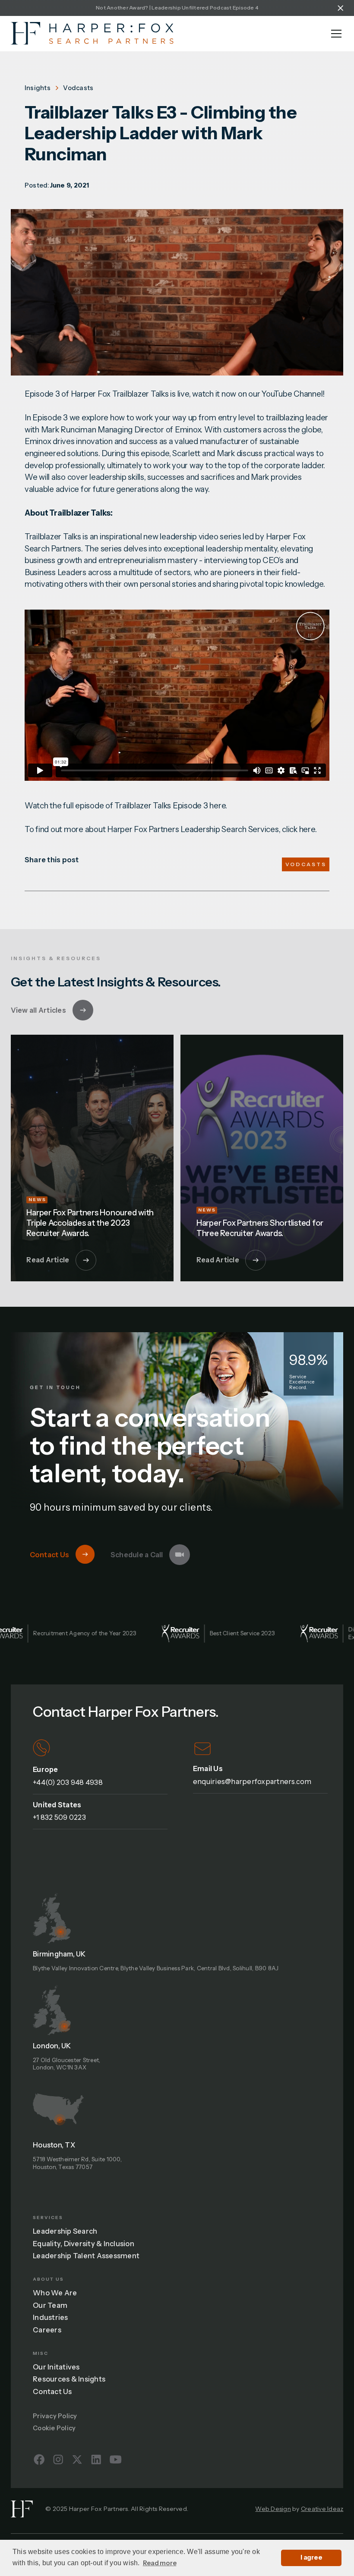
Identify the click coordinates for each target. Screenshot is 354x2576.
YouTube (277, 394)
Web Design (273, 2509)
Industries (51, 2317)
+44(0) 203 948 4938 (68, 1782)
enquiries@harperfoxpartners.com (252, 1781)
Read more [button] (160, 2563)
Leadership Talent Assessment (86, 2256)
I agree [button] (311, 2557)
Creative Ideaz (322, 2509)
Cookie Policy (54, 2428)
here (217, 806)
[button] (335, 34)
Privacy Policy (55, 2416)
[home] (92, 33)
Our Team (50, 2305)
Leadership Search (65, 2231)
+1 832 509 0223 (59, 1817)
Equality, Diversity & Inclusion (84, 2244)
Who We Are (55, 2293)
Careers (47, 2330)
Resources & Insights (69, 2379)
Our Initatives (56, 2367)
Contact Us (52, 2391)
